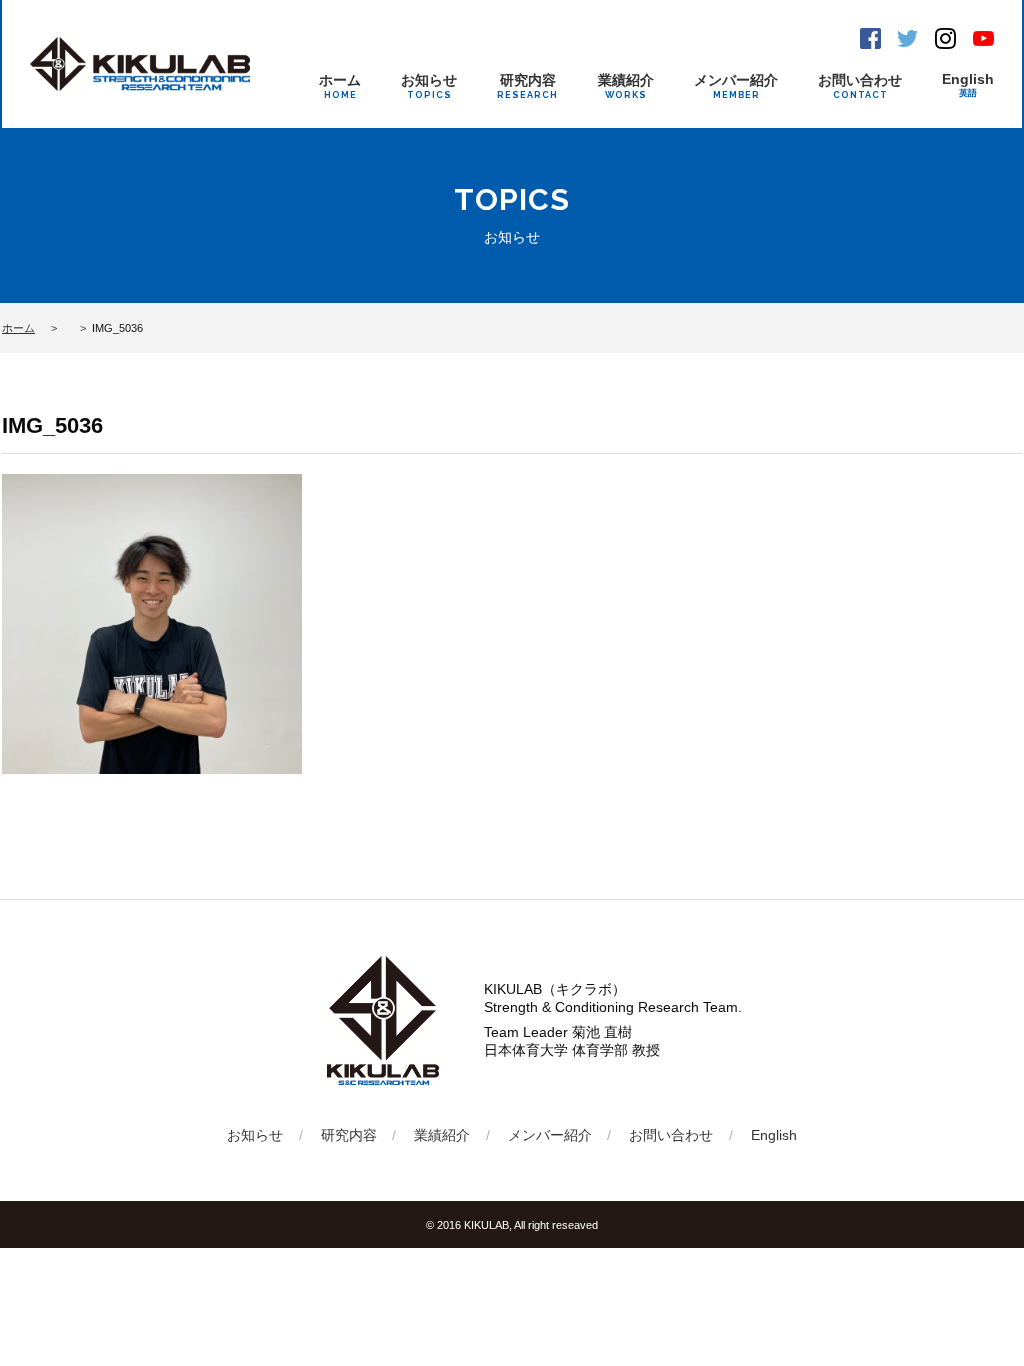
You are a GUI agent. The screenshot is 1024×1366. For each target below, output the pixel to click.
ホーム (340, 86)
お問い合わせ (860, 86)
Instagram (945, 38)
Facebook (870, 38)
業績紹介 (626, 86)
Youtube (983, 38)
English (968, 84)
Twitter (907, 38)
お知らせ (429, 86)
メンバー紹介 (736, 86)
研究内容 (527, 86)
